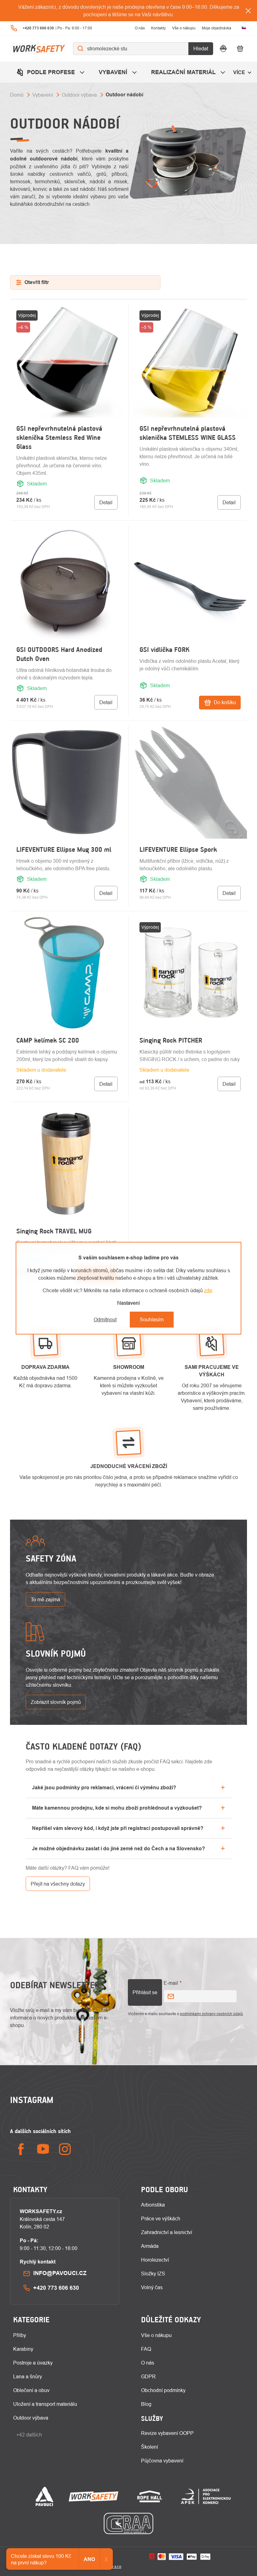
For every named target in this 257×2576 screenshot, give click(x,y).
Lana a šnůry (28, 2376)
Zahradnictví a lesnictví (167, 2232)
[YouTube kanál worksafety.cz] (43, 2149)
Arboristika (153, 2205)
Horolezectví (155, 2260)
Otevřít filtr (37, 282)
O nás (140, 28)
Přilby (20, 2335)
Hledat (201, 48)
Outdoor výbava (31, 2418)
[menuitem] (51, 72)
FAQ (146, 2349)
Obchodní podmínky (163, 2390)
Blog (146, 2404)
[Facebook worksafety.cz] (21, 2149)
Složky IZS (153, 2274)
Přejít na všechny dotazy (58, 1884)
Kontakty (158, 28)
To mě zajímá (45, 1599)
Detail (106, 502)
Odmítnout (105, 1319)
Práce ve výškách (161, 2218)
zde (208, 1290)
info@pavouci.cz (60, 2273)
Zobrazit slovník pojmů (56, 1702)
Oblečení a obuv (31, 2390)
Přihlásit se (145, 1992)
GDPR (148, 2376)
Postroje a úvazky (33, 2363)
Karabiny (23, 2349)
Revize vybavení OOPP (167, 2433)
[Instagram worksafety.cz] (65, 2149)
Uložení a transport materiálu (45, 2404)
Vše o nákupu (184, 28)
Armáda (150, 2246)
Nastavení (128, 1303)
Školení (149, 2447)
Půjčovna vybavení (162, 2461)
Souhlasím (152, 1319)
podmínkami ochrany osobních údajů (211, 2014)
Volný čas (152, 2287)
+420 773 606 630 (56, 2288)
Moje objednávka (217, 28)
